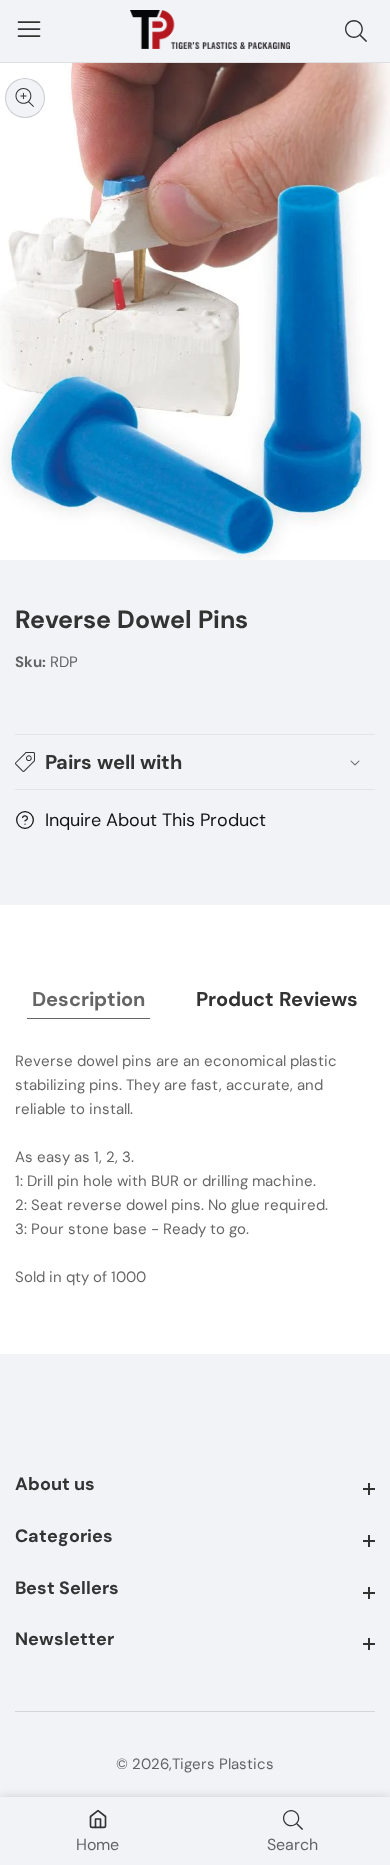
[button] (195, 762)
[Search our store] (360, 31)
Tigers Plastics (223, 1764)
